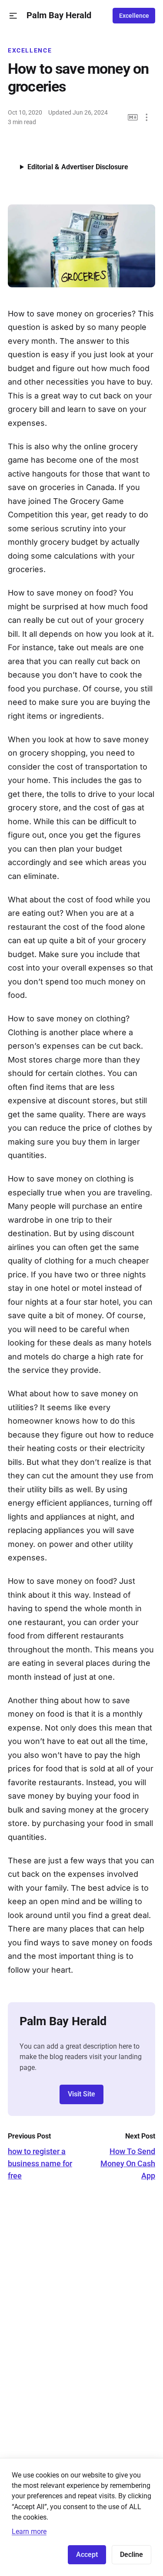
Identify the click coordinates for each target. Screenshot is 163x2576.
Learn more (29, 2532)
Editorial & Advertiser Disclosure (78, 167)
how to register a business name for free (40, 2163)
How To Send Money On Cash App (128, 2163)
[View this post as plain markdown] (133, 117)
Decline (131, 2555)
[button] (13, 16)
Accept (87, 2555)
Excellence (134, 16)
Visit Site (81, 2094)
